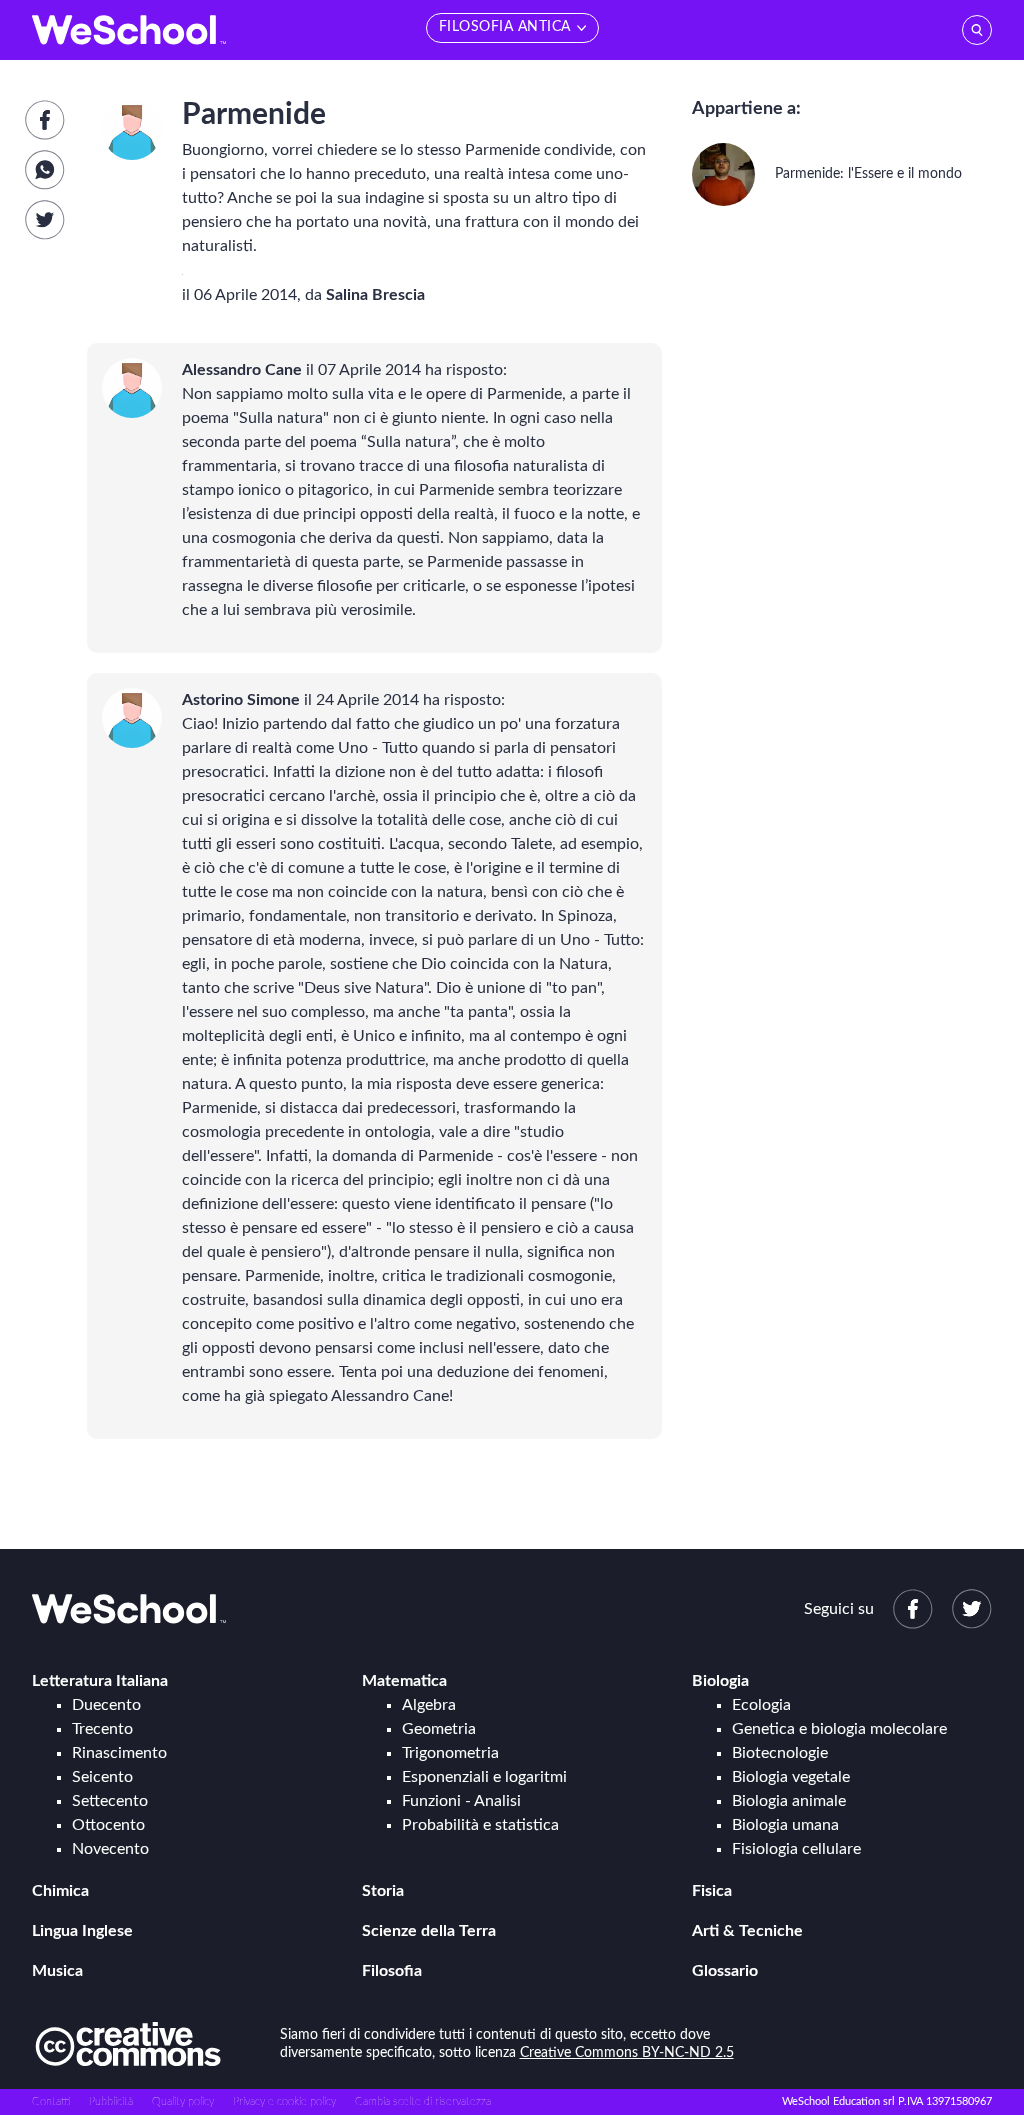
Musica (57, 1971)
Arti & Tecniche (747, 1931)
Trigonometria (450, 1753)
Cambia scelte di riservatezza (423, 2101)
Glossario (725, 1971)
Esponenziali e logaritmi (484, 1777)
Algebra (429, 1705)
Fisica (712, 1891)
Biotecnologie (780, 1753)
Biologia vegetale (791, 1777)
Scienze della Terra (429, 1931)
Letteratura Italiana (100, 1681)
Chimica (60, 1891)
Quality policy (183, 2101)
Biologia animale (789, 1801)
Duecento (106, 1705)
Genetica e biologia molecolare (839, 1729)
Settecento (110, 1801)
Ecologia (761, 1705)
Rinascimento (119, 1753)
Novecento (110, 1849)
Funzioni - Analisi (461, 1801)
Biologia (720, 1681)
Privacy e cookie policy (284, 2101)
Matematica (404, 1681)
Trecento (102, 1729)
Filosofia (392, 1971)
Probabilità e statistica (480, 1825)
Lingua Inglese (82, 1931)
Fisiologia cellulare (796, 1849)
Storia (383, 1891)
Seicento (102, 1777)
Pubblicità (111, 2101)
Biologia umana (785, 1825)
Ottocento (108, 1825)
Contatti (51, 2101)
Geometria (439, 1729)
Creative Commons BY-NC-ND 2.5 (627, 2053)
